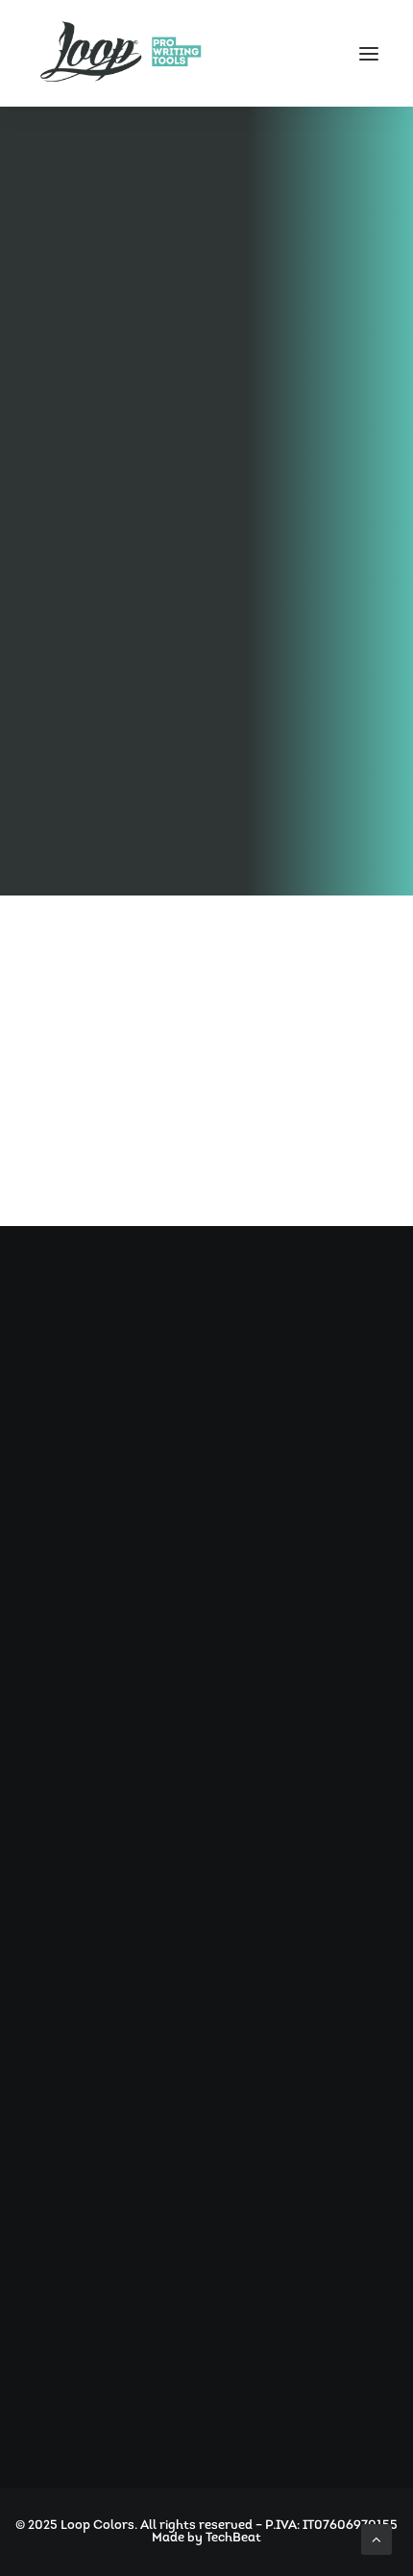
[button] (369, 53)
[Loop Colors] (121, 53)
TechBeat (233, 2538)
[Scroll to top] (377, 2540)
